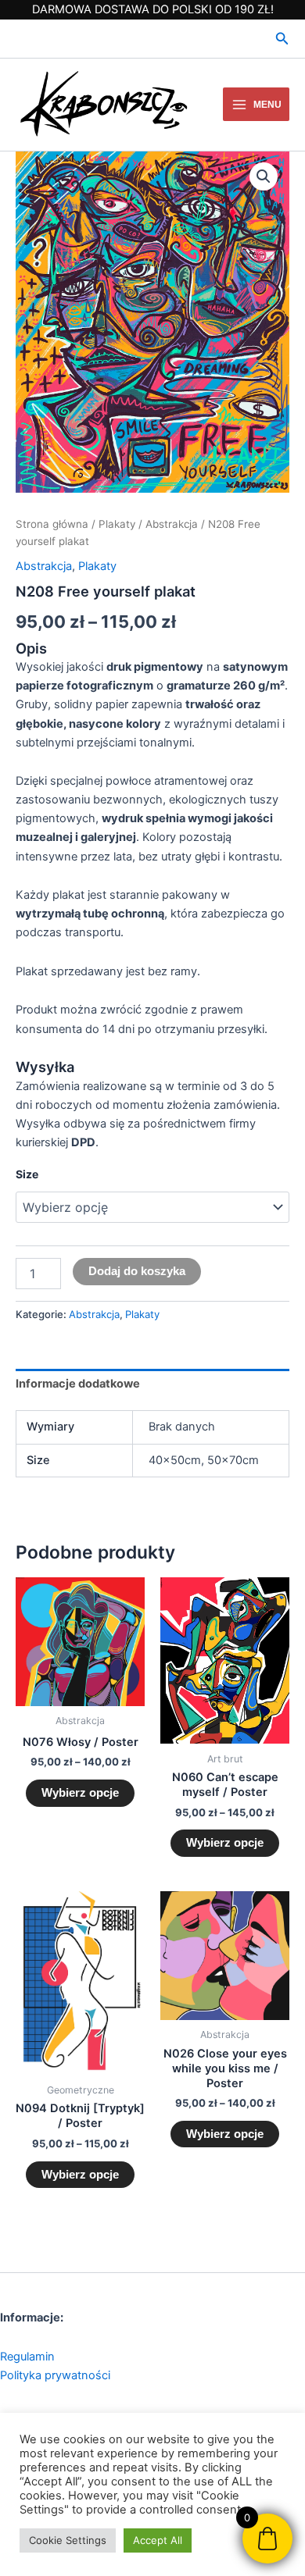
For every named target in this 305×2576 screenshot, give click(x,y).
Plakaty (117, 524)
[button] (282, 39)
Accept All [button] (158, 2540)
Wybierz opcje (80, 1793)
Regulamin (27, 2357)
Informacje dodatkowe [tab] (78, 1384)
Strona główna (52, 524)
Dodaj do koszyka (137, 1271)
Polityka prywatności (55, 2375)
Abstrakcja (172, 524)
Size (27, 1174)
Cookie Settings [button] (68, 2540)
